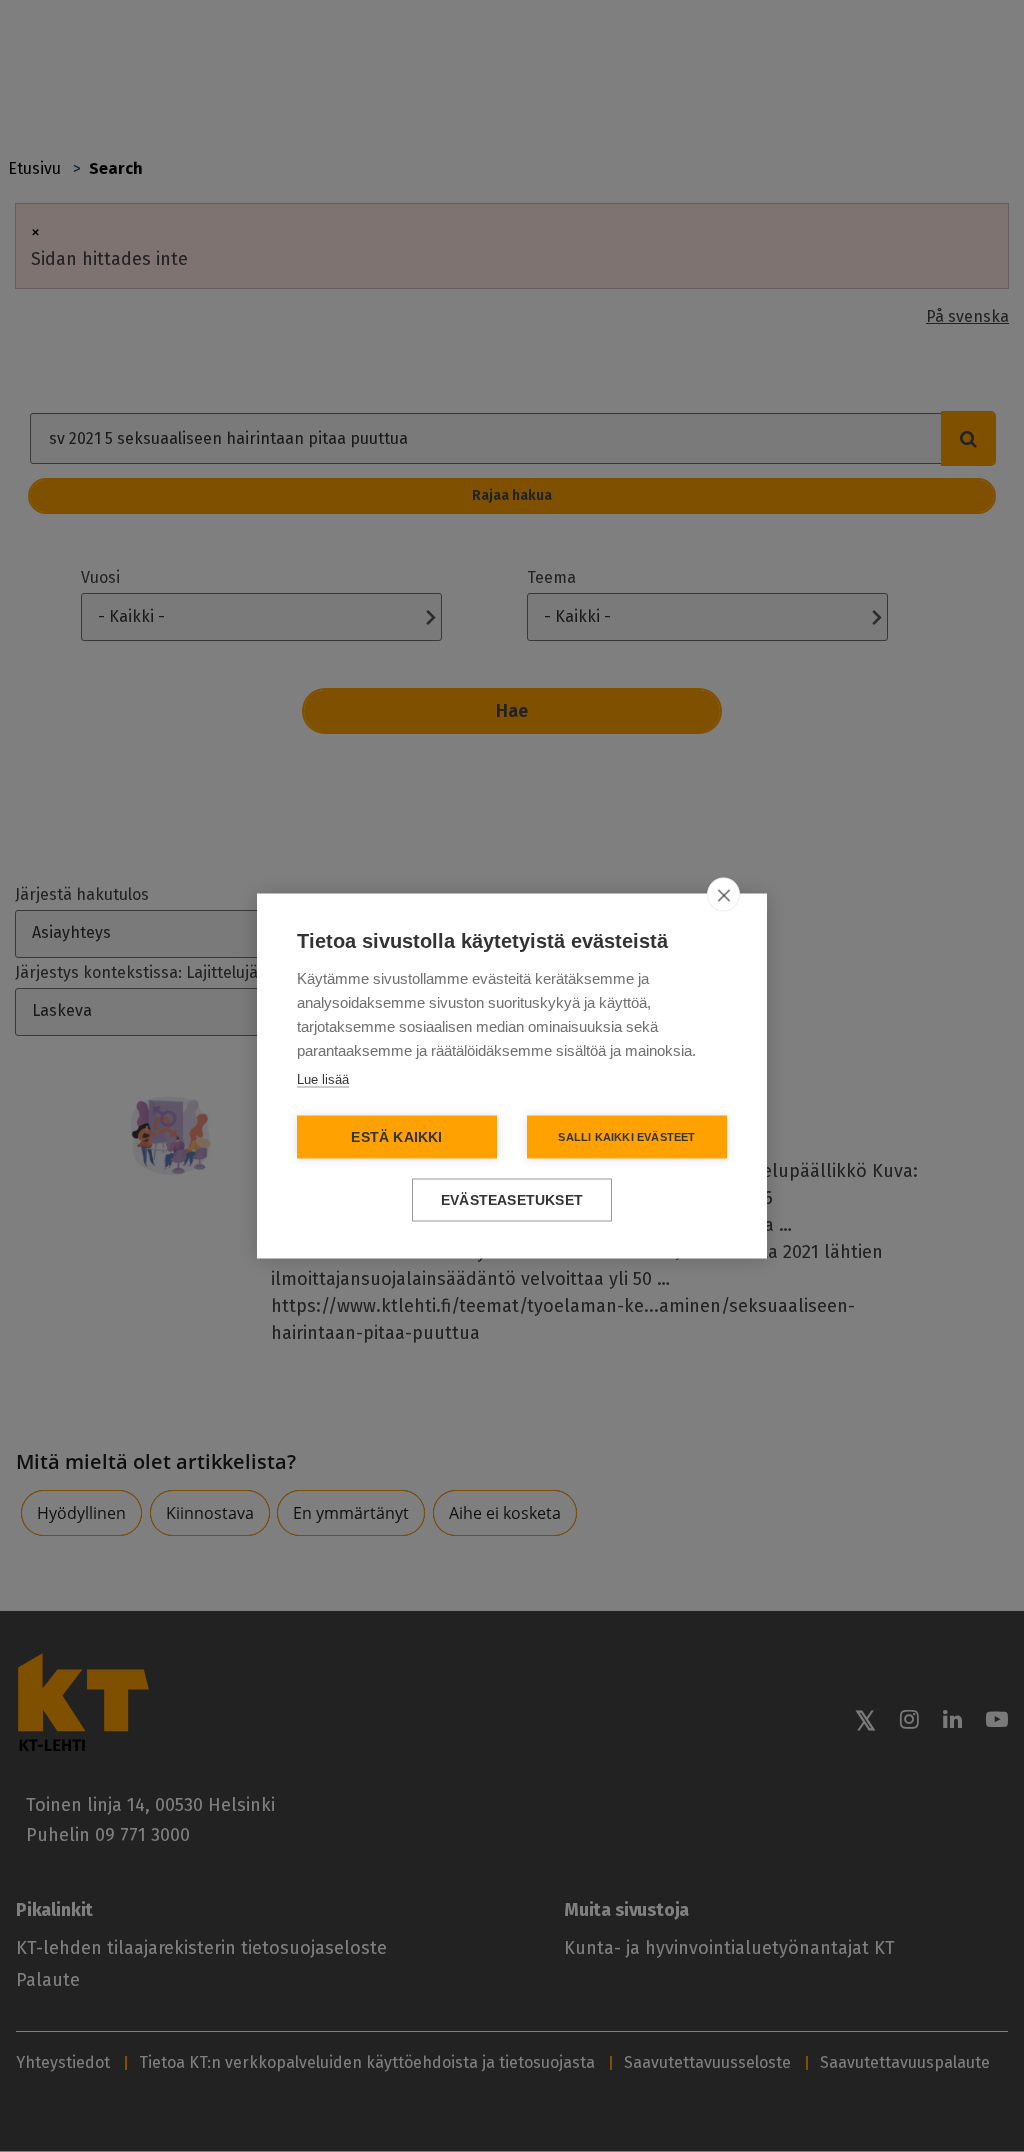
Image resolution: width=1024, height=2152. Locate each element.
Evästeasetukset (512, 1200)
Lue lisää (323, 1079)
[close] (723, 895)
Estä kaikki (396, 1137)
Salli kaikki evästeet (626, 1137)
